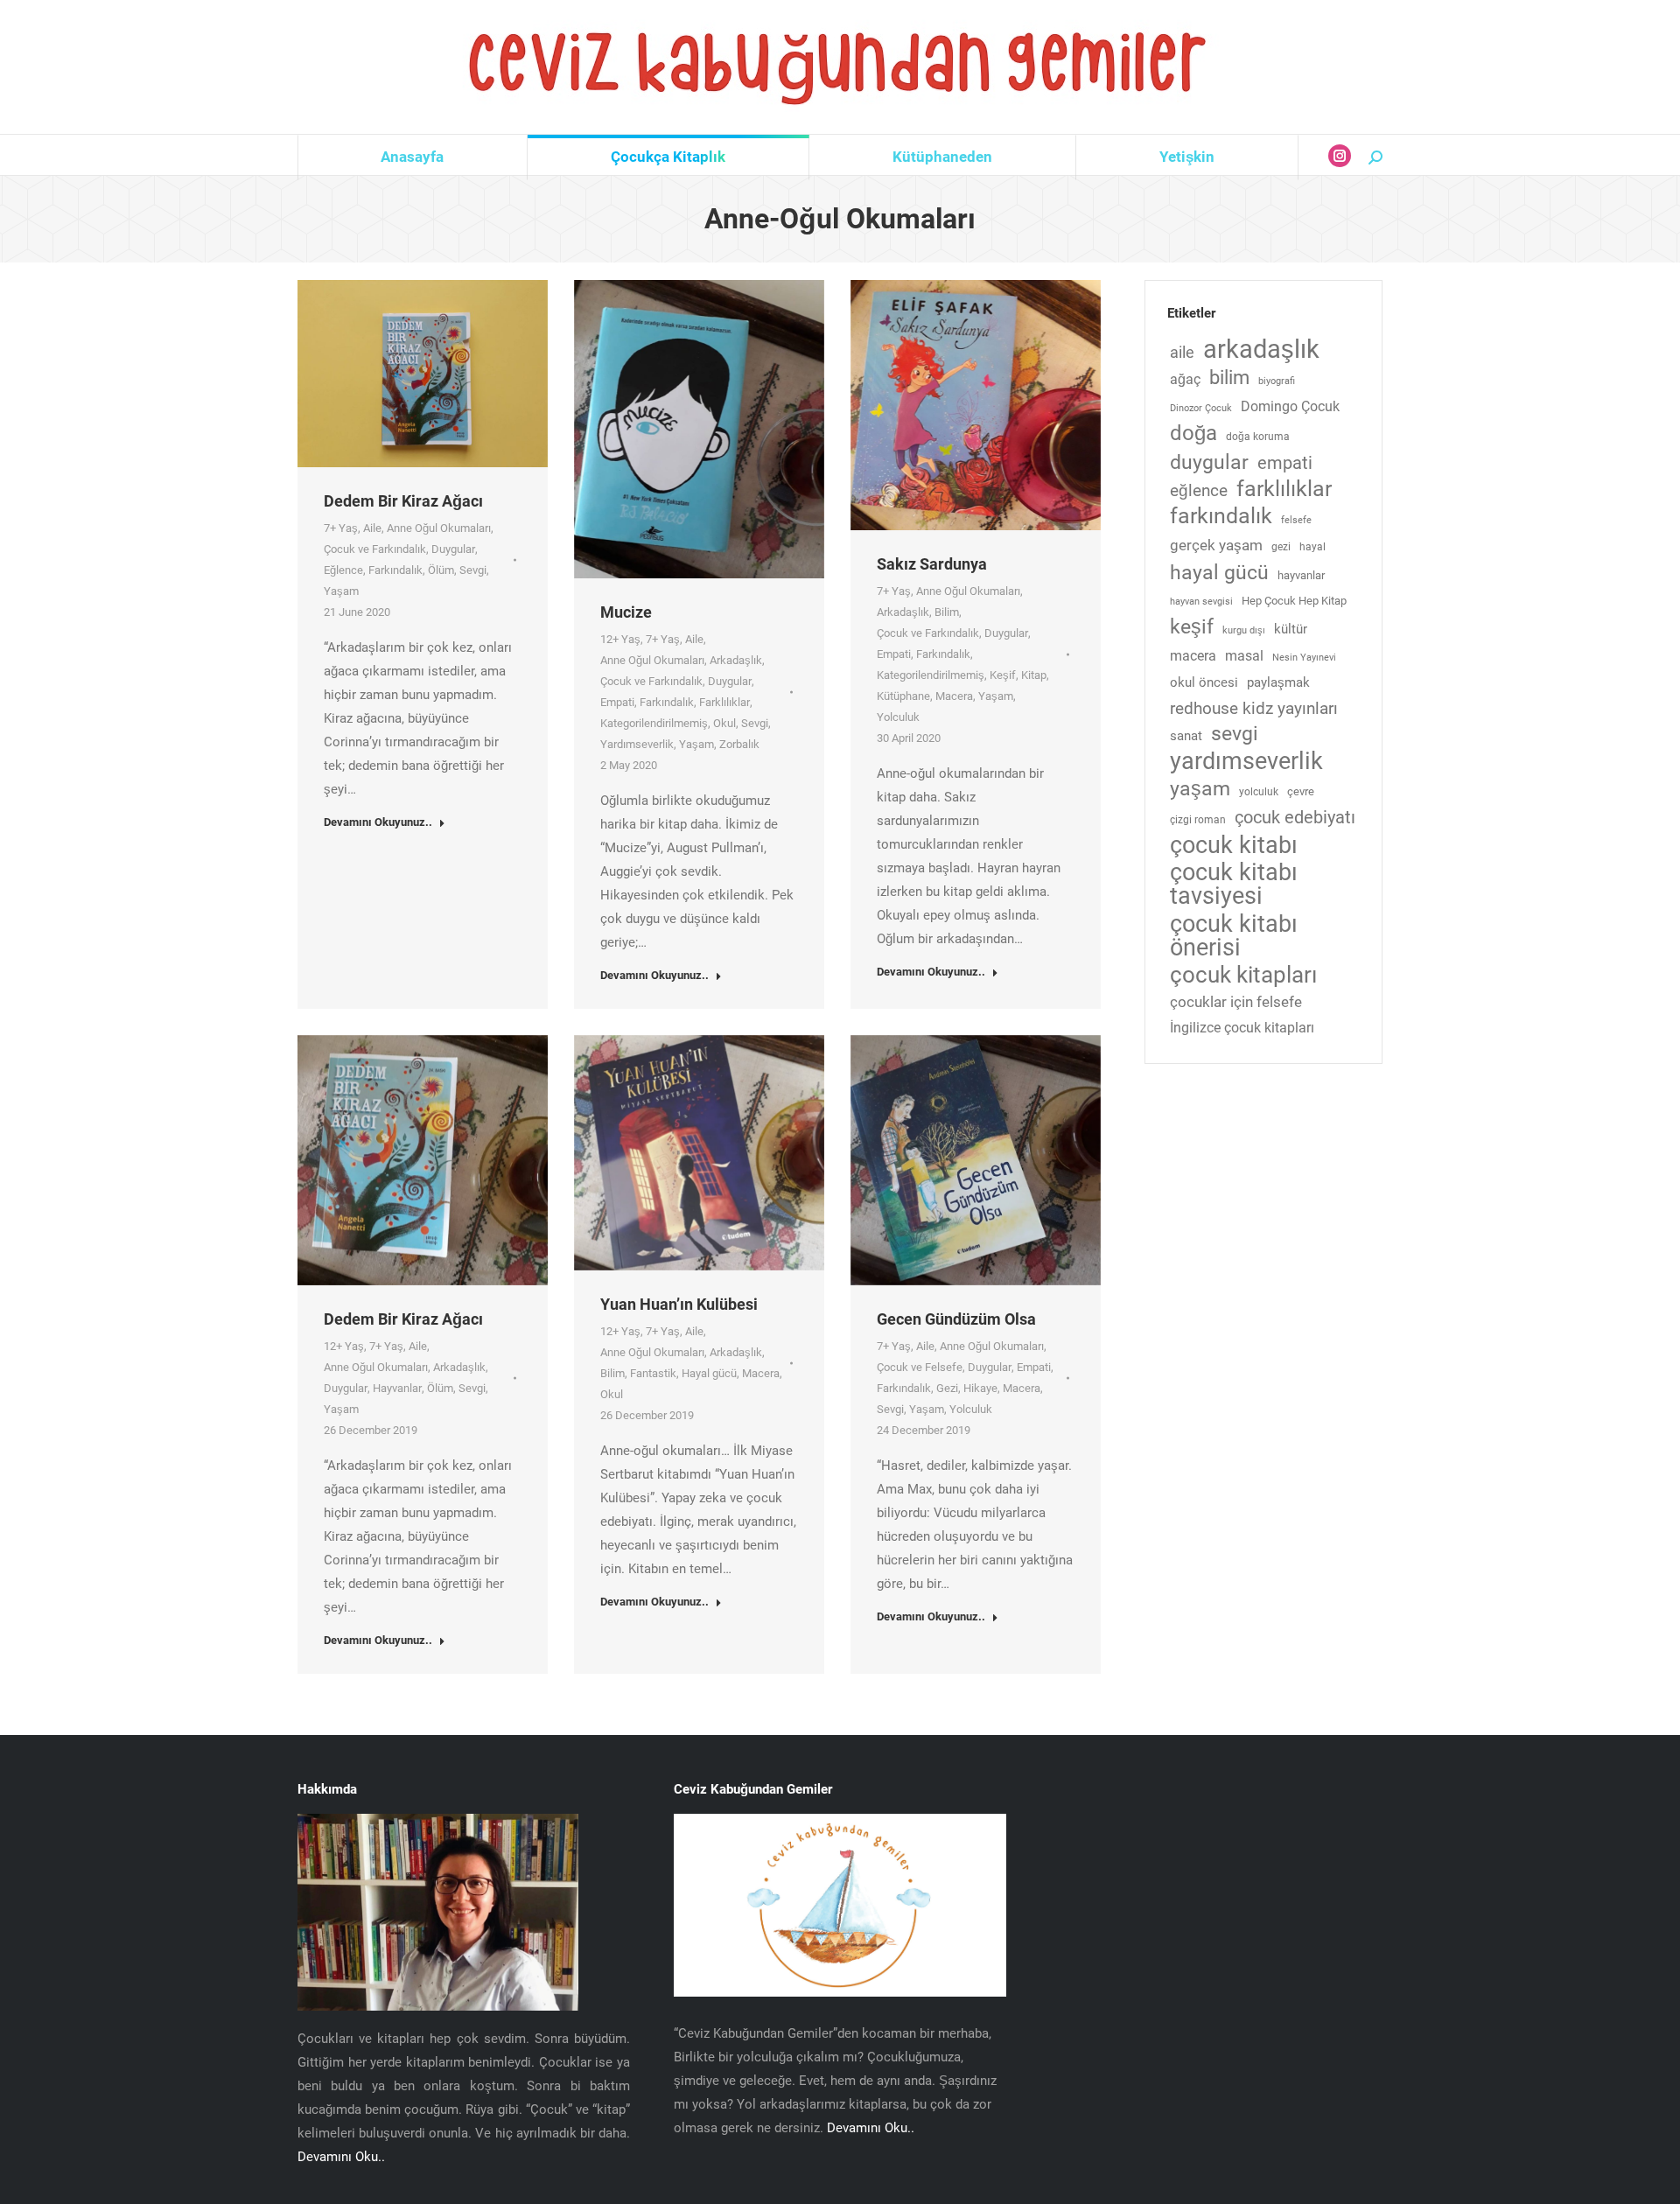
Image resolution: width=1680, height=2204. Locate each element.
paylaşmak (1278, 683)
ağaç (1185, 379)
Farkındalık (395, 570)
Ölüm (441, 570)
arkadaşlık (1261, 350)
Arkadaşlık (736, 660)
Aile (372, 528)
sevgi (1235, 733)
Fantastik (653, 1373)
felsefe (1296, 520)
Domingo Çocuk (1290, 406)
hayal (1312, 547)
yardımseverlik (1246, 762)
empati (1285, 463)
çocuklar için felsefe (1236, 1002)
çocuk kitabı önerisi (1234, 935)
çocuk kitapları (1243, 975)
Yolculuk (898, 717)
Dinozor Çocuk (1201, 408)
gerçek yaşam (1216, 546)
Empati (617, 702)
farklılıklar (1284, 489)
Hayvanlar (397, 1388)
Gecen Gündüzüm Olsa (956, 1319)
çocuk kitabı (1234, 846)
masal (1244, 656)
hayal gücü (1219, 573)
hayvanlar (1301, 575)
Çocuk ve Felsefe (920, 1367)
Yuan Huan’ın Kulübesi (679, 1304)
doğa (1193, 434)
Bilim (947, 612)
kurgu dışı (1244, 630)
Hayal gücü (709, 1373)
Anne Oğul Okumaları (439, 528)
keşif (1192, 627)
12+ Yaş (620, 639)
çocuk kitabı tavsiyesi (1234, 885)
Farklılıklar (724, 702)
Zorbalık (739, 744)
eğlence (1199, 490)
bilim (1229, 378)
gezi (1281, 547)
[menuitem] (413, 157)
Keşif (1003, 675)
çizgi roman (1198, 820)
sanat (1186, 736)
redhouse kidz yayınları (1254, 708)
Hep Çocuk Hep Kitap (1294, 601)
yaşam (1200, 789)
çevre (1301, 791)
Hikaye (980, 1388)
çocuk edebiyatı (1295, 818)
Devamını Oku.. (341, 2157)
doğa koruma (1258, 437)
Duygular (453, 549)
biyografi (1277, 381)
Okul (724, 723)
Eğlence (343, 570)
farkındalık (1221, 516)
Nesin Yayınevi (1304, 658)
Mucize (626, 612)
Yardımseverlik (637, 744)
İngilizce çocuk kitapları (1242, 1028)
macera (1193, 656)
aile (1182, 352)
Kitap (1034, 675)
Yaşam (341, 591)
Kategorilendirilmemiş (654, 723)
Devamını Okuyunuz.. (378, 822)
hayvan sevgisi (1201, 602)
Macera (954, 696)
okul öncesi (1204, 683)
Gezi (947, 1388)
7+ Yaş (341, 528)
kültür (1291, 630)
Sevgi (473, 570)
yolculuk (1259, 792)
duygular (1209, 462)
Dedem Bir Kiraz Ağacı (403, 501)
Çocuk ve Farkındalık (375, 549)
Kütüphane (903, 696)
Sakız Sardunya (932, 564)
